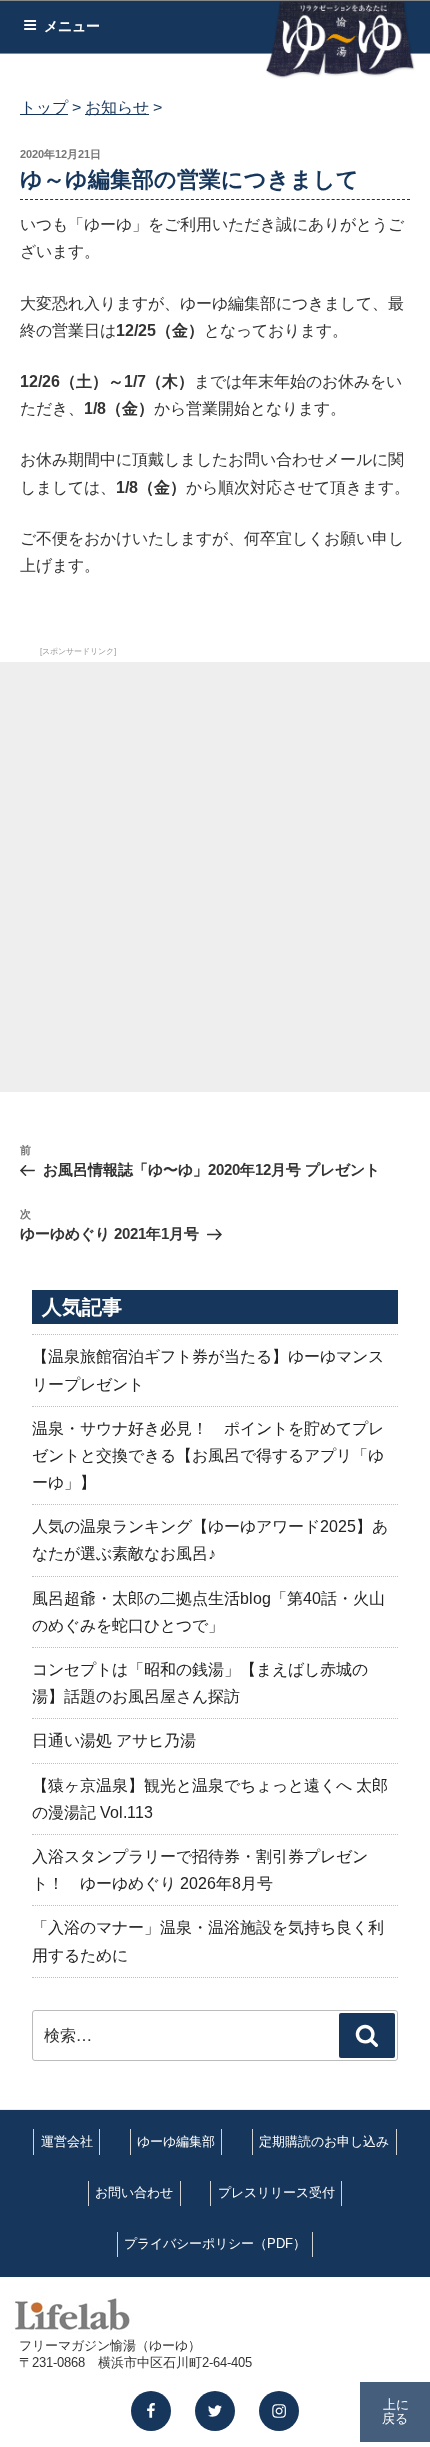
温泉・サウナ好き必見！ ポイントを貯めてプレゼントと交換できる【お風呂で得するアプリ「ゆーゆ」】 (208, 1455)
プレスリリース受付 (276, 2192)
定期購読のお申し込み (324, 2141)
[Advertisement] (215, 877)
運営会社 (67, 2141)
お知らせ (117, 107)
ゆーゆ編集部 (176, 2141)
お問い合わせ (134, 2192)
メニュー (72, 26)
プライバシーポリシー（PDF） (215, 2243)
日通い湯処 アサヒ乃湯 (114, 1740)
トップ (44, 107)
